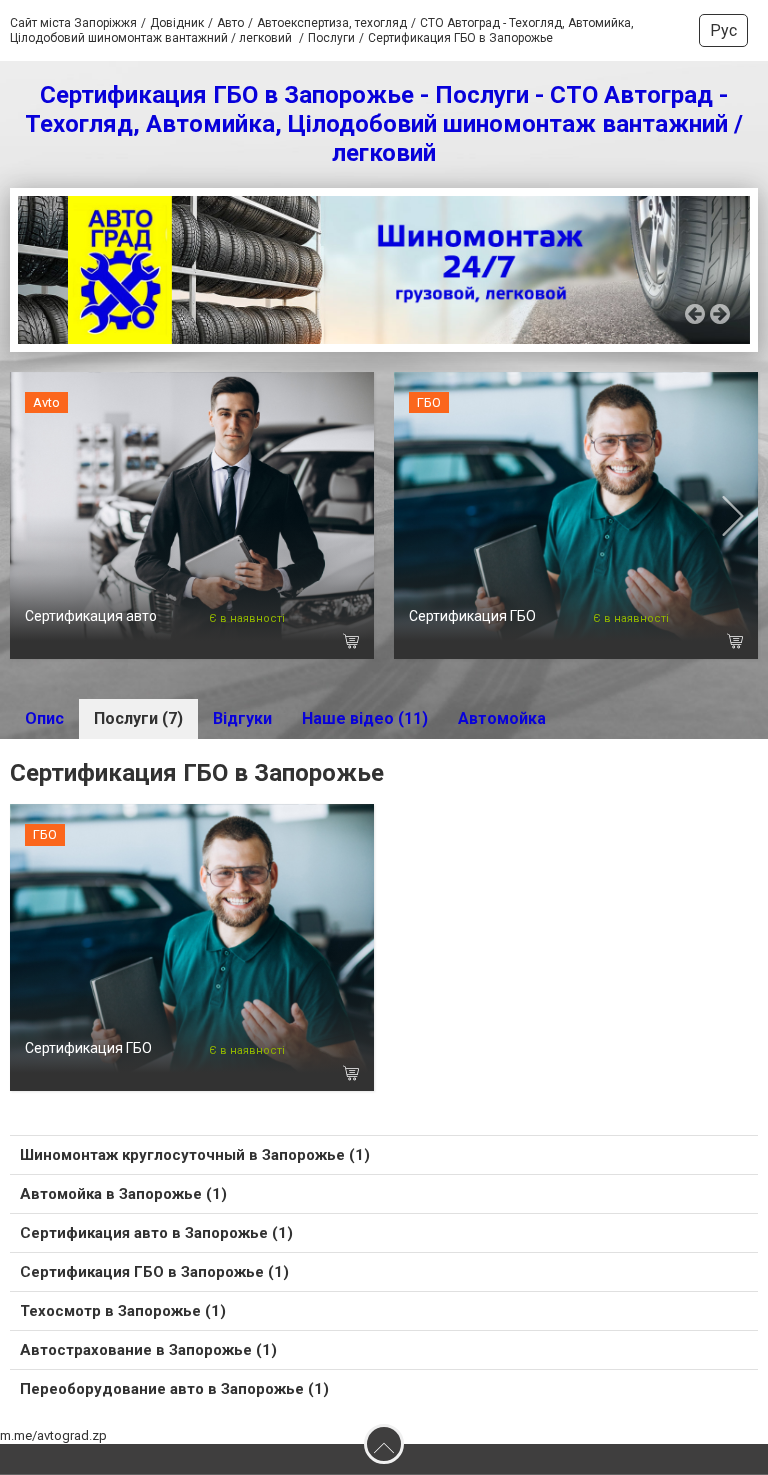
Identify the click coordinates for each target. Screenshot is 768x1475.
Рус (723, 30)
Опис (44, 718)
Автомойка (502, 718)
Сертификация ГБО (472, 616)
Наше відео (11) (365, 718)
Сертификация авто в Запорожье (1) (156, 1233)
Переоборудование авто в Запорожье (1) (174, 1389)
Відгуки (242, 718)
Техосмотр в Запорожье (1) (123, 1311)
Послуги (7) (138, 718)
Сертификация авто (91, 616)
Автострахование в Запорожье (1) (148, 1350)
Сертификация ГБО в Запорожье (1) (154, 1272)
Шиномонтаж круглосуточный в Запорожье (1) (195, 1155)
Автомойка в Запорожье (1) (123, 1194)
